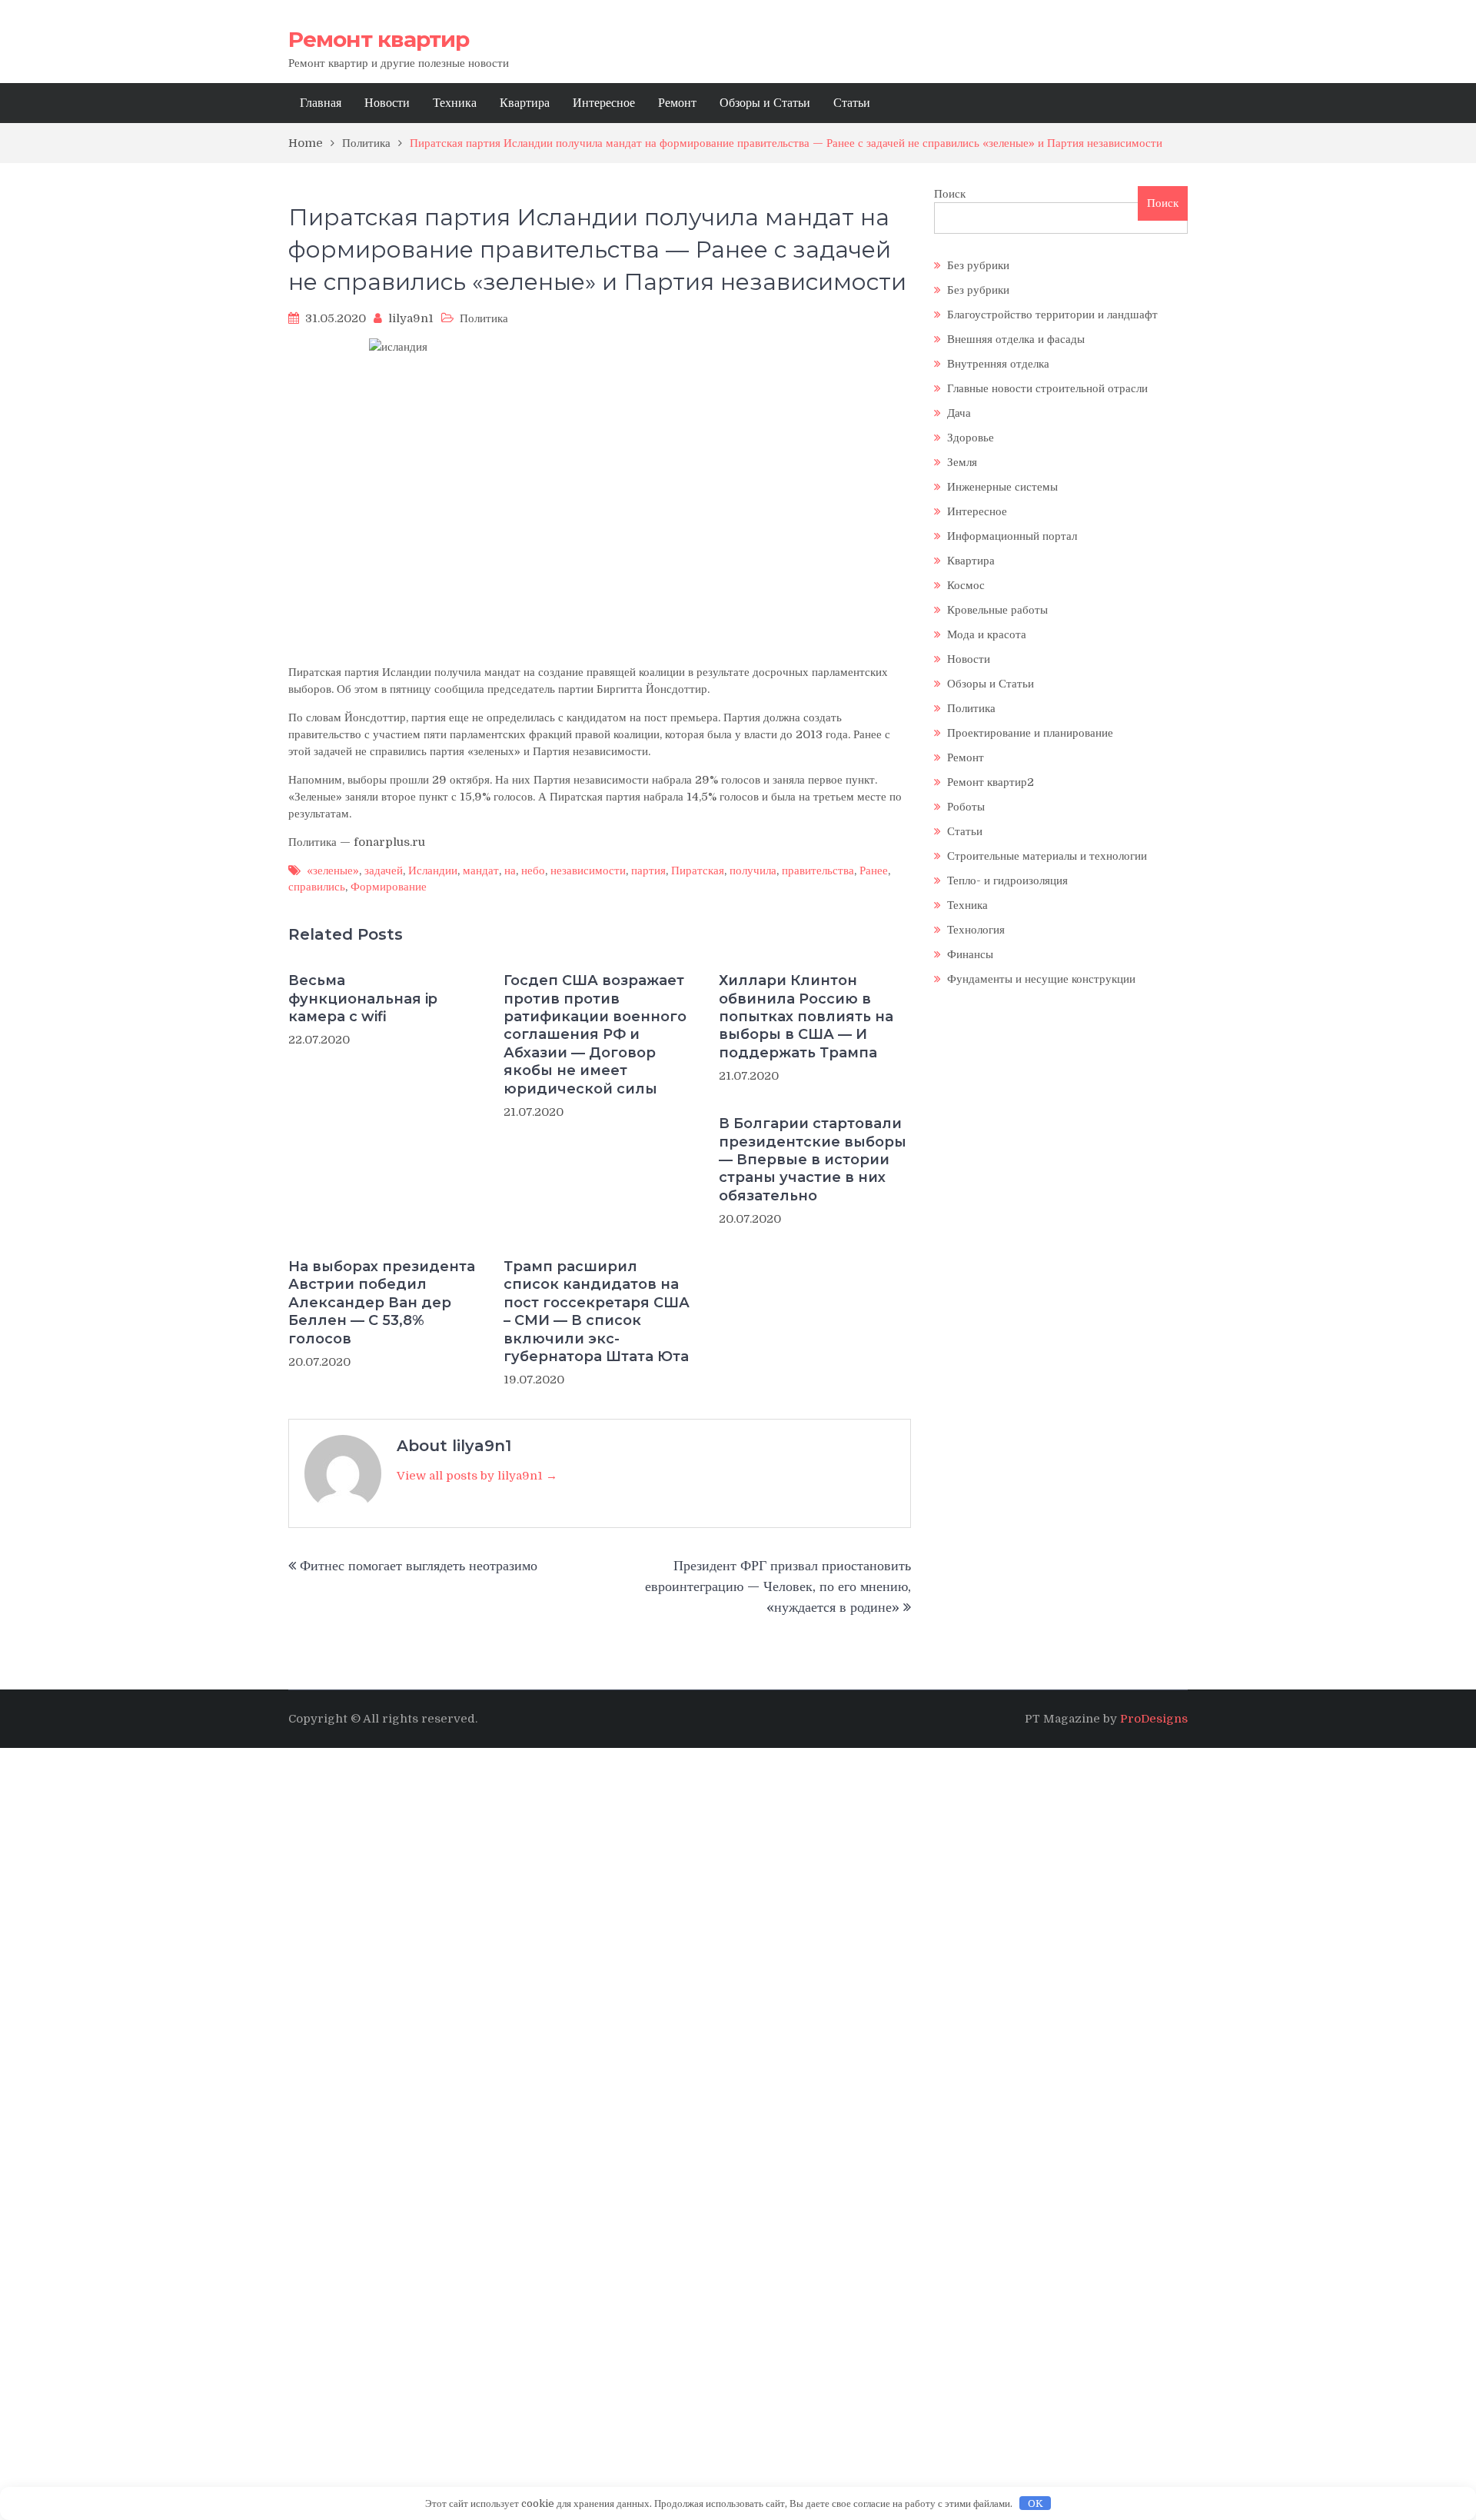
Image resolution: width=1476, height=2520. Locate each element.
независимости (588, 871)
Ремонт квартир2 (991, 782)
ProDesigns (1154, 1719)
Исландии (433, 871)
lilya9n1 (411, 318)
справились (317, 887)
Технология (976, 930)
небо (533, 871)
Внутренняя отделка (998, 364)
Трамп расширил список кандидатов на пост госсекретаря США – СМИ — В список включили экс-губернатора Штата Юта (597, 1312)
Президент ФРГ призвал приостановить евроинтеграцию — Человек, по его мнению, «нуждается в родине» (778, 1586)
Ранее (874, 871)
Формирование (389, 887)
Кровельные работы (997, 610)
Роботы (966, 807)
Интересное (604, 103)
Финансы (970, 954)
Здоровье (971, 438)
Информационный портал (1012, 536)
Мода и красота (987, 634)
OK (1036, 2503)
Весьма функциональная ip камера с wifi (363, 999)
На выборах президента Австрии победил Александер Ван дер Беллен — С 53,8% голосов (382, 1303)
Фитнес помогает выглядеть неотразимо (419, 1566)
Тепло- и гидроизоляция (1007, 881)
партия (648, 871)
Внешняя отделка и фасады (1016, 339)
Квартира (525, 103)
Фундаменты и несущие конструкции (1041, 979)
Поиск (950, 194)
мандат (481, 871)
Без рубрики (978, 265)
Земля (962, 462)
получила (753, 871)
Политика (484, 318)
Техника (455, 103)
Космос (966, 585)
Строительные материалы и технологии (1047, 856)
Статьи (852, 103)
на (510, 871)
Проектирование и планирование (1030, 733)
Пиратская (698, 871)
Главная (321, 103)
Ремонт (677, 103)
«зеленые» (333, 871)
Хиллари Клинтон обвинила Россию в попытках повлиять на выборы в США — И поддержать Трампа (806, 1017)
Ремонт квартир (379, 39)
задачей (384, 871)
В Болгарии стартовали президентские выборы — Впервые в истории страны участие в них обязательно (813, 1160)
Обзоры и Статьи (765, 103)
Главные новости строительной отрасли (1047, 388)
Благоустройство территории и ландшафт (1052, 315)
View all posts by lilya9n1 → (477, 1476)
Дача (959, 413)
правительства (818, 871)
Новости (387, 103)
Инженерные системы (1002, 487)
